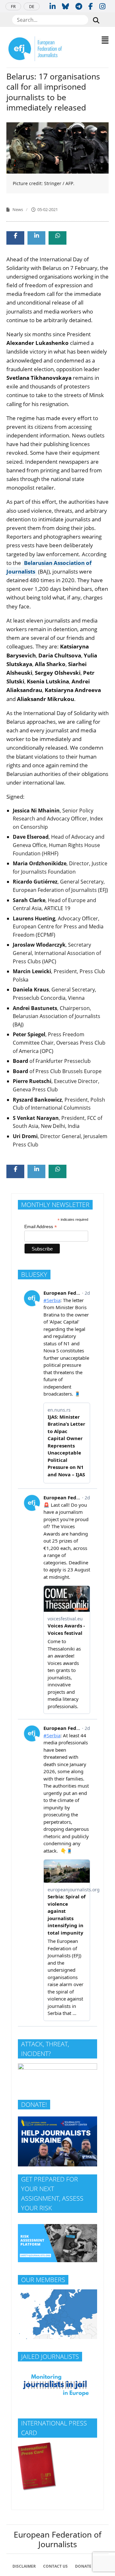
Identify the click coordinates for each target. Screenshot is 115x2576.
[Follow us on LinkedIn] (53, 6)
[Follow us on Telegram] (79, 6)
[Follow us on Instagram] (102, 6)
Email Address (41, 1227)
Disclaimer (24, 2566)
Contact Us (55, 2566)
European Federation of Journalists (57, 2539)
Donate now (89, 2566)
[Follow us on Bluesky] (65, 6)
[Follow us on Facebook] (91, 6)
